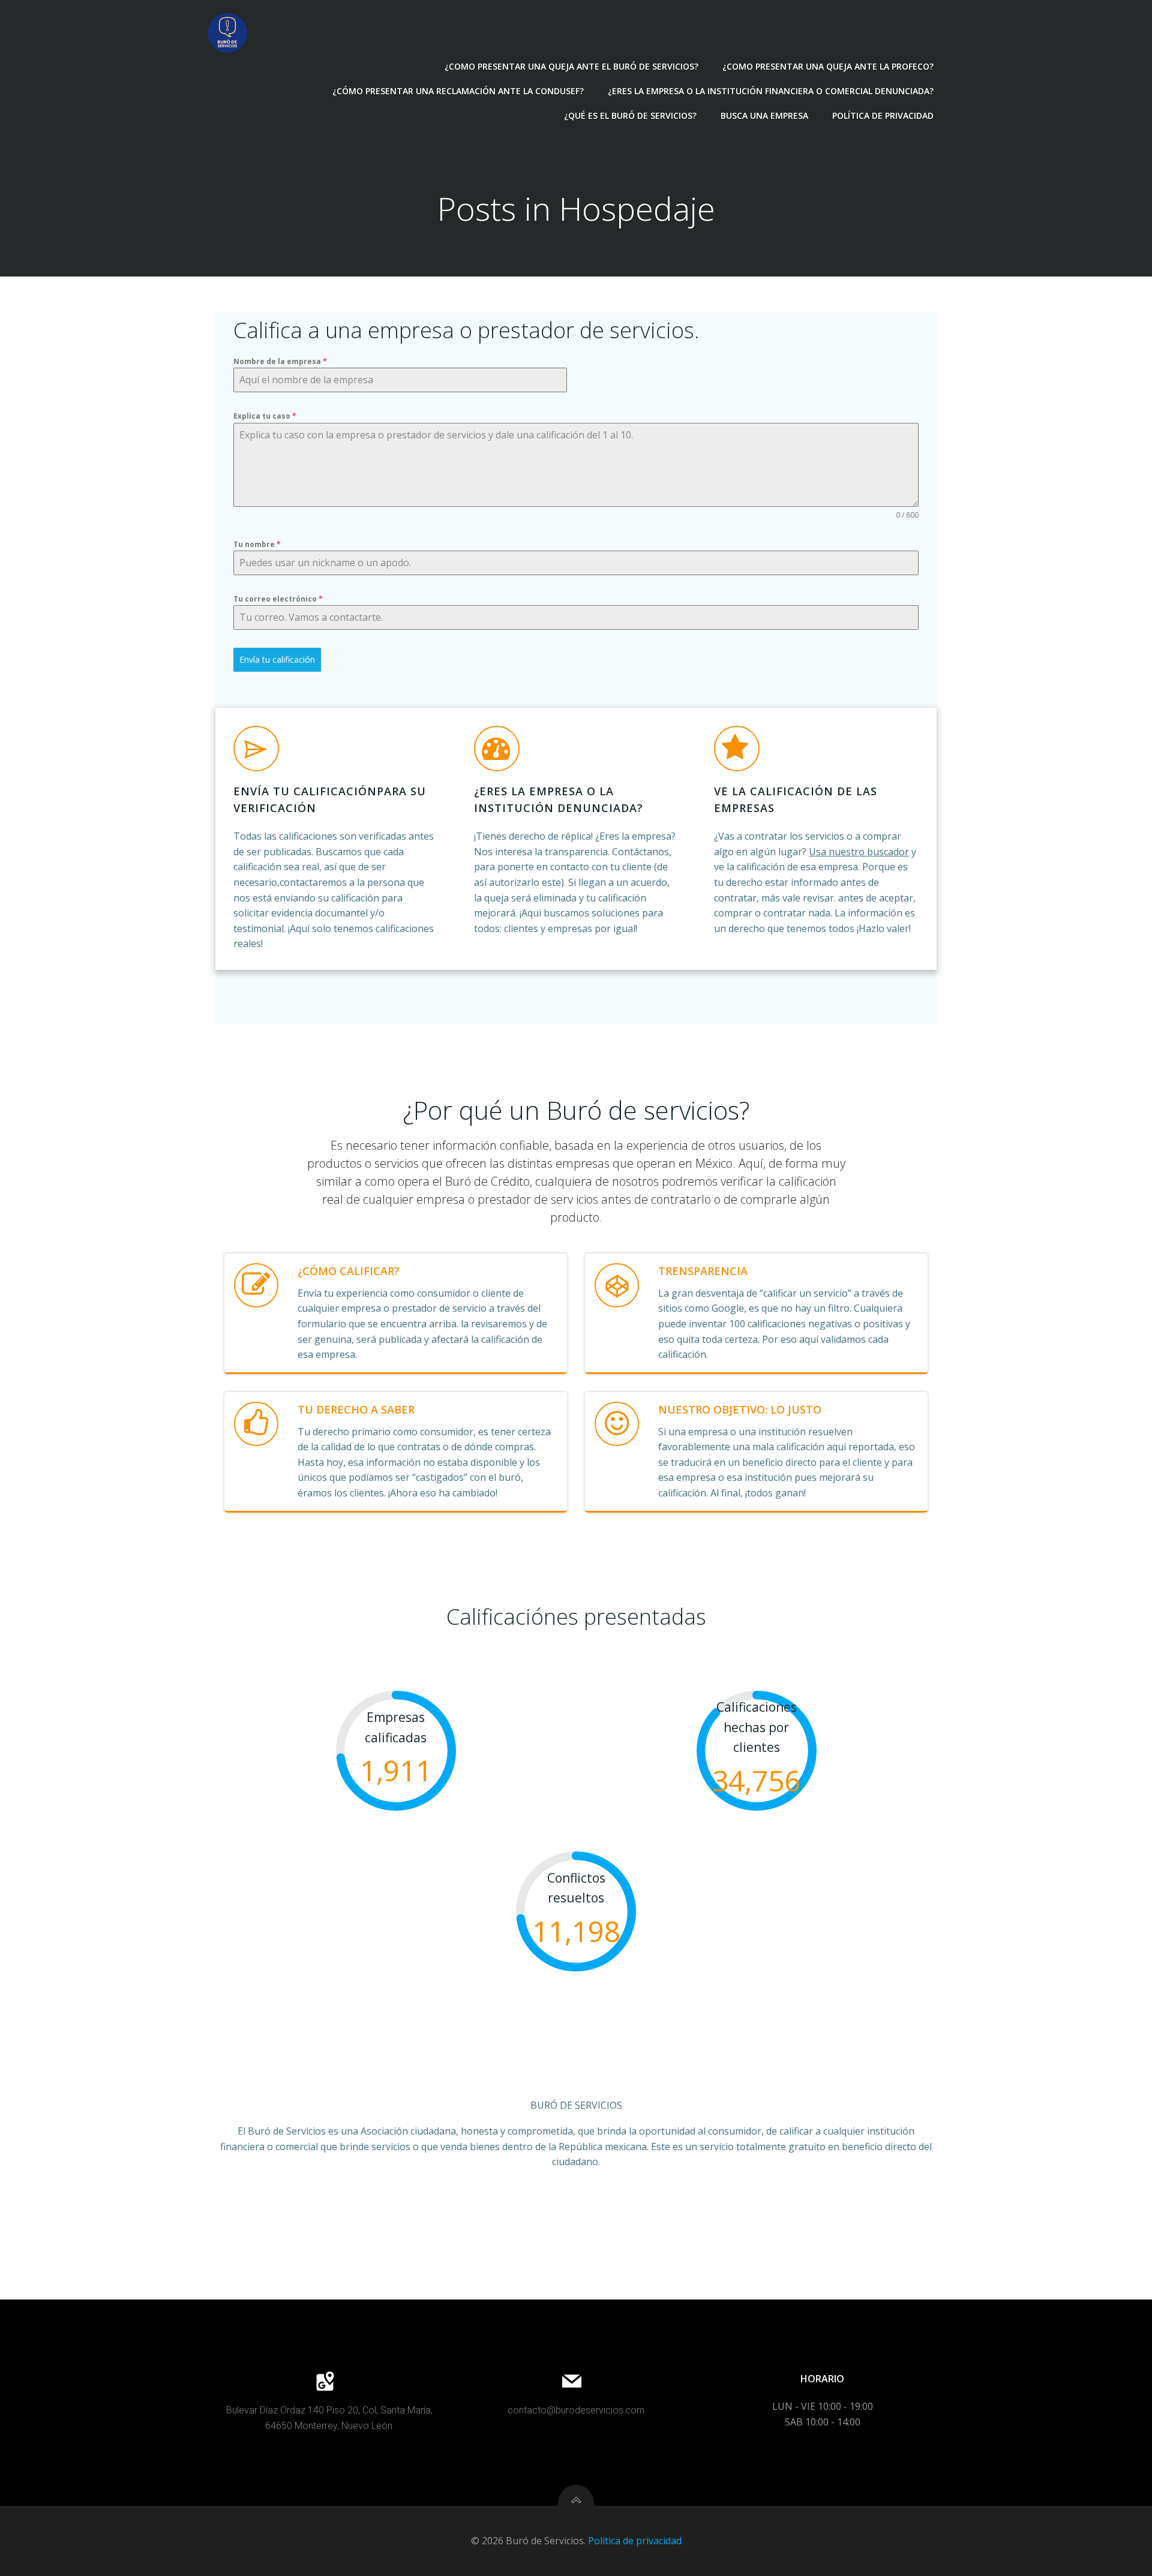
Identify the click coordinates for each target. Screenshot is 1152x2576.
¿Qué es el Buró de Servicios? (630, 115)
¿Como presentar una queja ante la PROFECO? (828, 66)
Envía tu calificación (277, 659)
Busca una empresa (764, 115)
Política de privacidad (883, 115)
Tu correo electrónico (278, 599)
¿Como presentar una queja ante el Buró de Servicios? (571, 66)
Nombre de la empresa (280, 361)
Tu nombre (257, 544)
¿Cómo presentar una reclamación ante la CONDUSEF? (458, 91)
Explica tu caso (265, 416)
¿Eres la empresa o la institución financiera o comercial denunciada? (771, 91)
